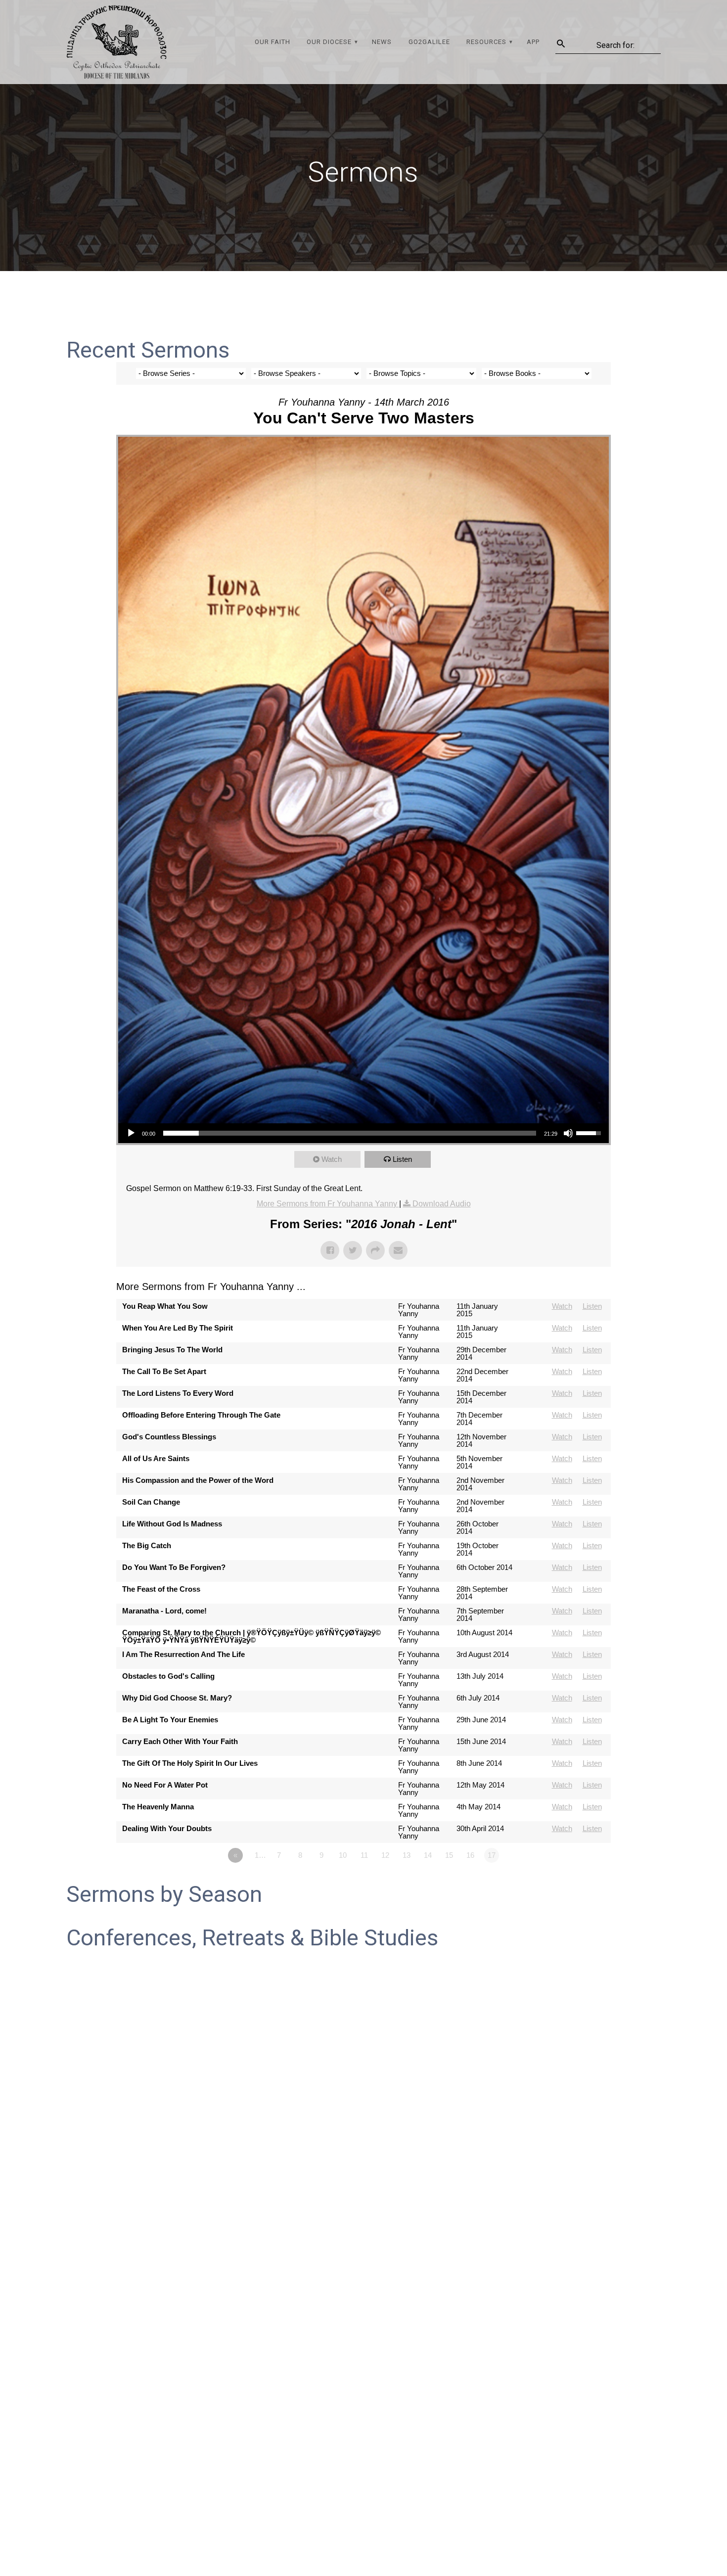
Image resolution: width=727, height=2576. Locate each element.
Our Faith (273, 42)
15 (449, 1855)
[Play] (131, 1133)
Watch (332, 1159)
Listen (402, 1159)
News (382, 42)
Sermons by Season (164, 1894)
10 (343, 1855)
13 (407, 1855)
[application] (363, 1133)
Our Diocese (329, 42)
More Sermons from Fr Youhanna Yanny (328, 1204)
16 (470, 1855)
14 (428, 1855)
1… (260, 1855)
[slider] (350, 1133)
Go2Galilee (429, 42)
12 (385, 1855)
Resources (486, 42)
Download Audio (442, 1204)
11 (364, 1855)
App (533, 42)
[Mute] (568, 1133)
